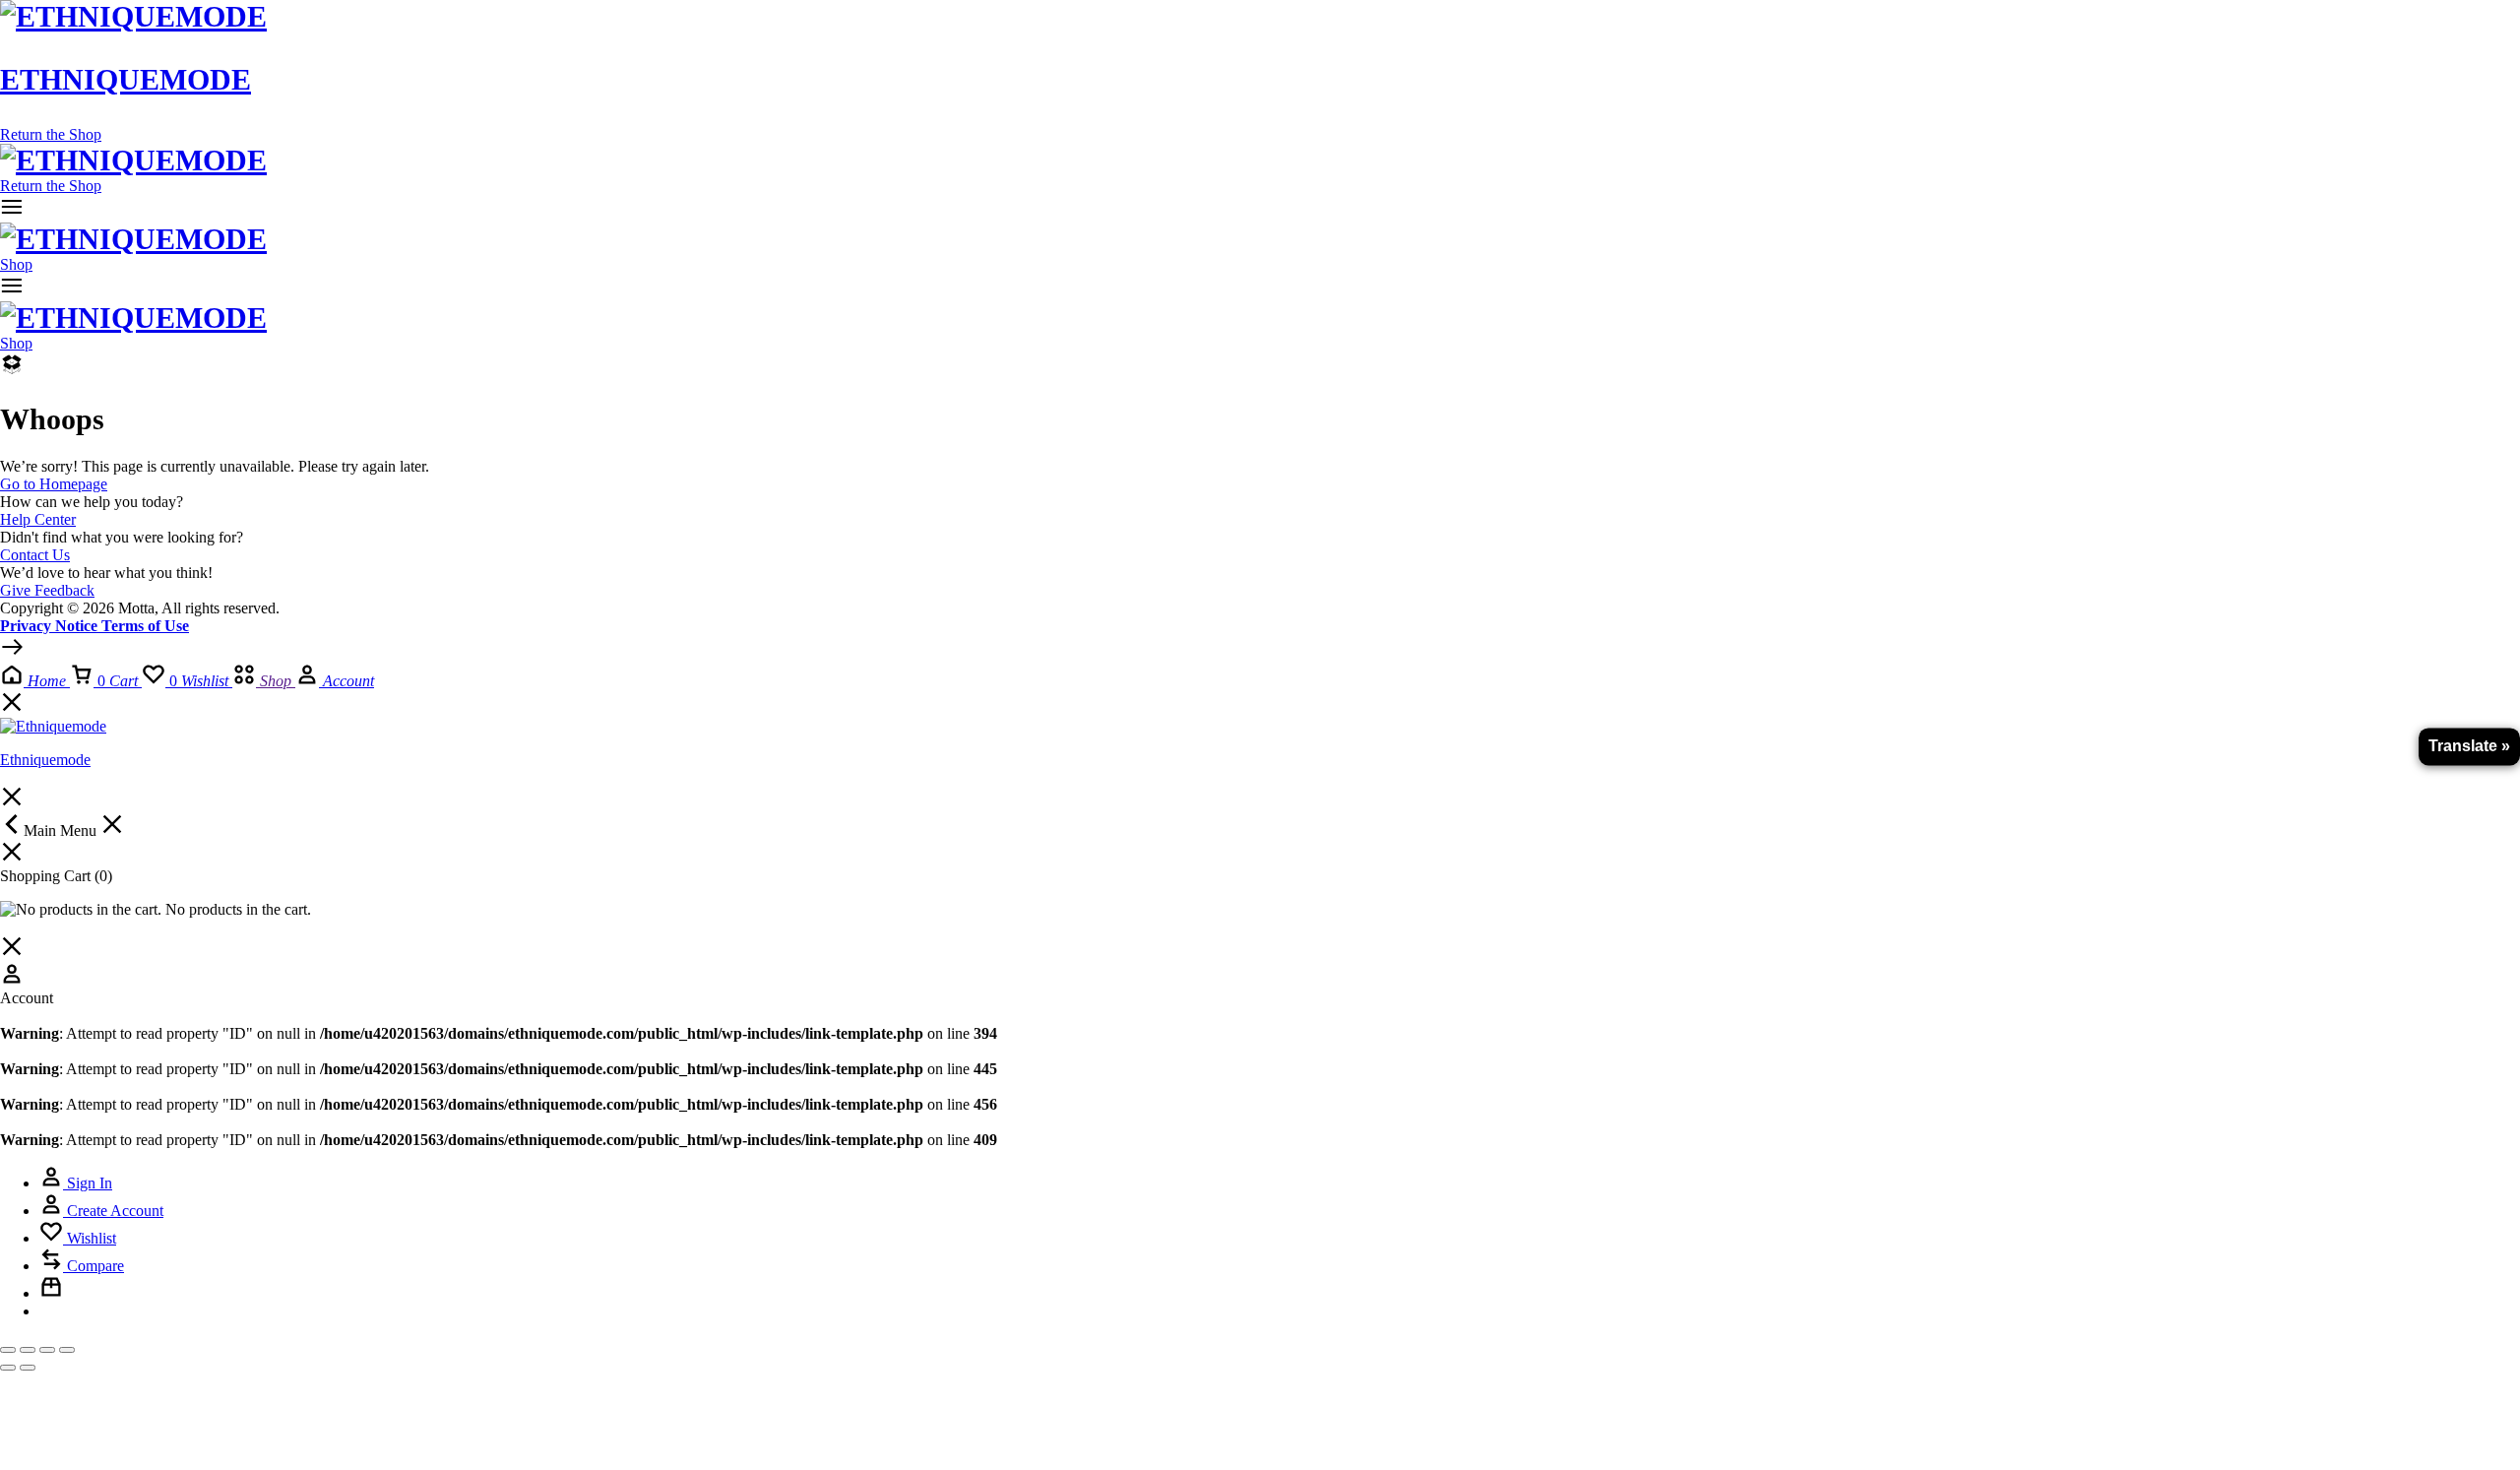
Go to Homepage (54, 484)
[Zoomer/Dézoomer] (8, 1350)
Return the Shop (51, 134)
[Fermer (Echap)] (67, 1350)
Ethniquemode (126, 79)
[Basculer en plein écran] (28, 1350)
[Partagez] (47, 1350)
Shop (16, 264)
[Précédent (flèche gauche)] (8, 1368)
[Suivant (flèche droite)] (28, 1368)
